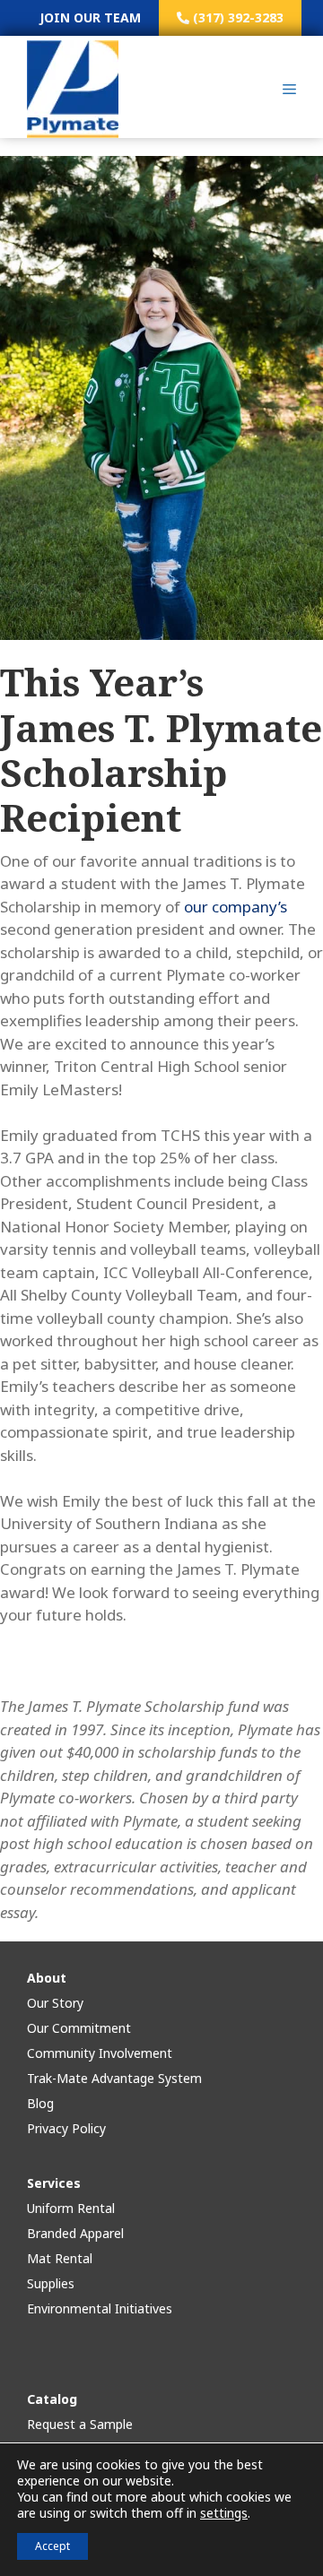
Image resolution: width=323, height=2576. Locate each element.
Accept (52, 2546)
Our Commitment (79, 2028)
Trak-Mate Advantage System (114, 2078)
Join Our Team (90, 17)
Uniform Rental (71, 2208)
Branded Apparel (75, 2233)
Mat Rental (60, 2258)
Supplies (51, 2283)
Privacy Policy (66, 2128)
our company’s (236, 907)
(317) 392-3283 (236, 17)
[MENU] (289, 90)
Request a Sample (80, 2424)
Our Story (55, 2003)
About (47, 1978)
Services (54, 2183)
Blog (40, 2103)
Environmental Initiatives (100, 2308)
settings (224, 2513)
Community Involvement (100, 2053)
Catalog (52, 2399)
